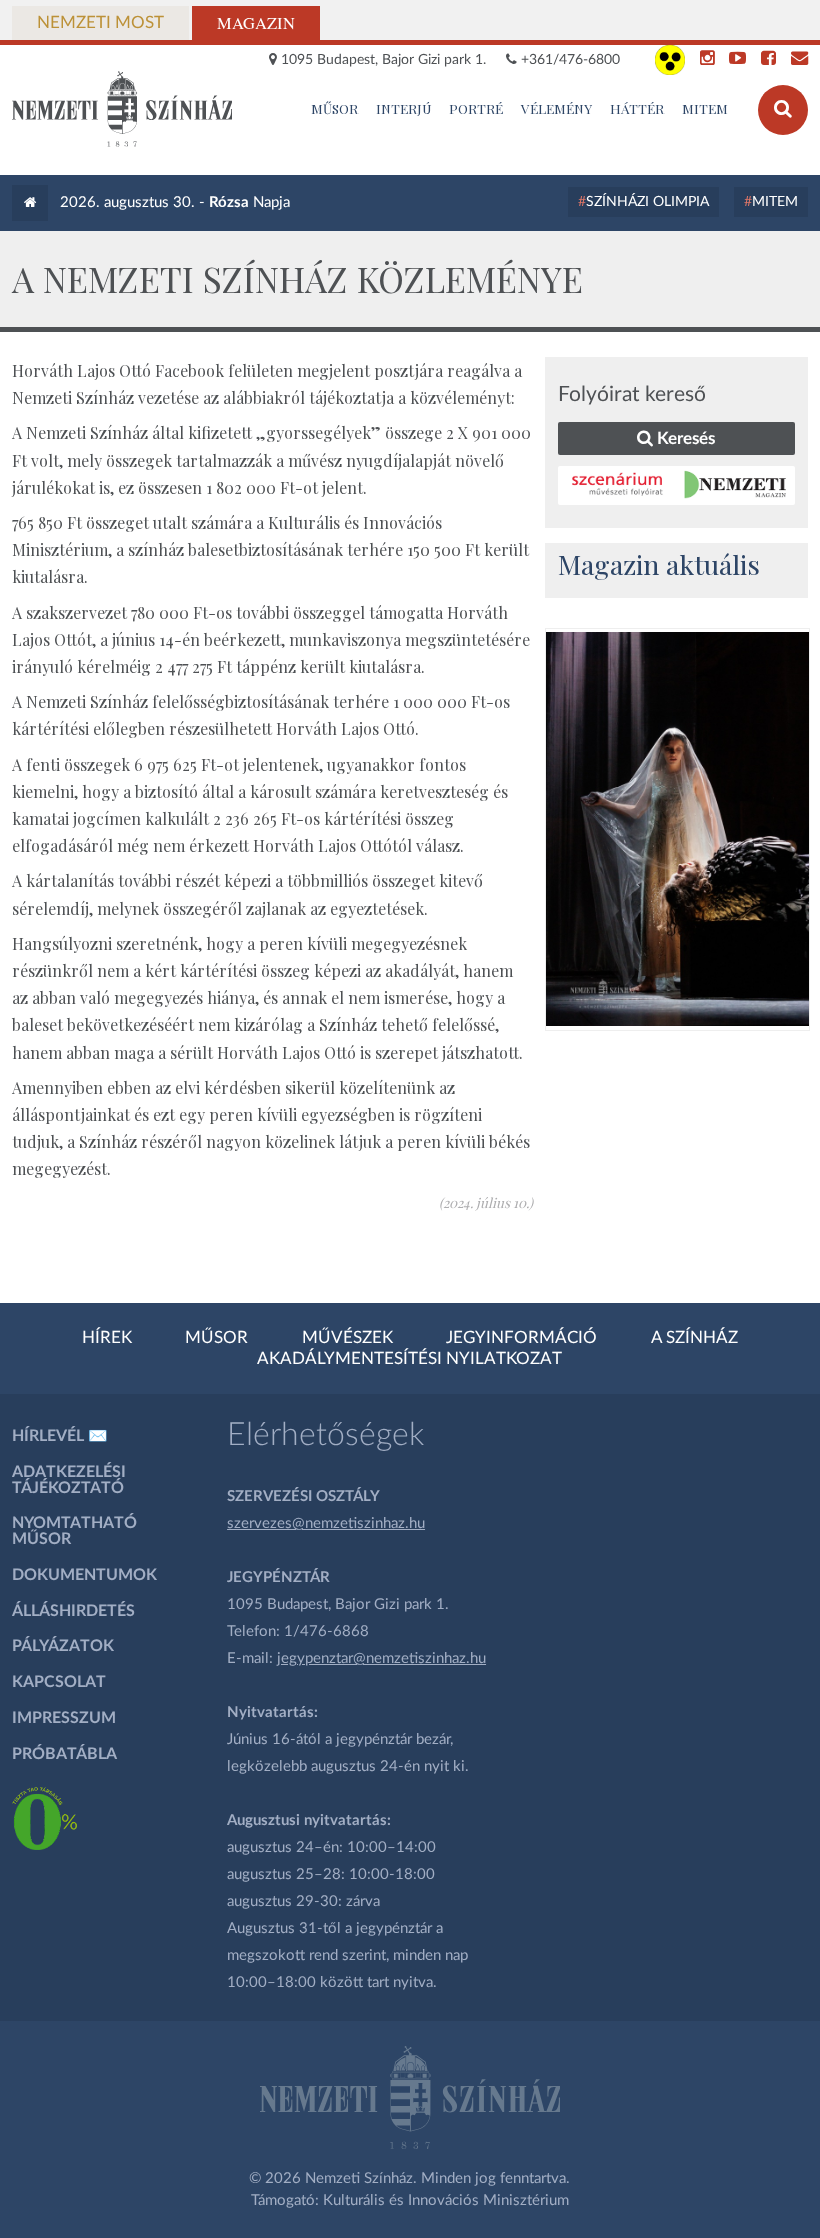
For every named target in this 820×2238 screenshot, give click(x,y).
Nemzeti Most (100, 23)
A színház (694, 1338)
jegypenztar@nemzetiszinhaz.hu (381, 1658)
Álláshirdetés (73, 1611)
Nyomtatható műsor (74, 1531)
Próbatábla (64, 1754)
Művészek (347, 1338)
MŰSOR (334, 108)
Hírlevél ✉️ (60, 1436)
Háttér (637, 108)
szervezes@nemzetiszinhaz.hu (326, 1523)
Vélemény (556, 108)
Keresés (684, 438)
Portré (476, 108)
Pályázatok (63, 1646)
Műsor (216, 1338)
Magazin (256, 23)
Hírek (107, 1338)
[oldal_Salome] (677, 829)
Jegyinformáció (521, 1338)
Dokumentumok (84, 1575)
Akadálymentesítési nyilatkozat (409, 1359)
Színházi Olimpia (647, 202)
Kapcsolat (59, 1682)
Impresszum (64, 1718)
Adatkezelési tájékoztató (69, 1480)
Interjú (404, 108)
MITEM (705, 108)
